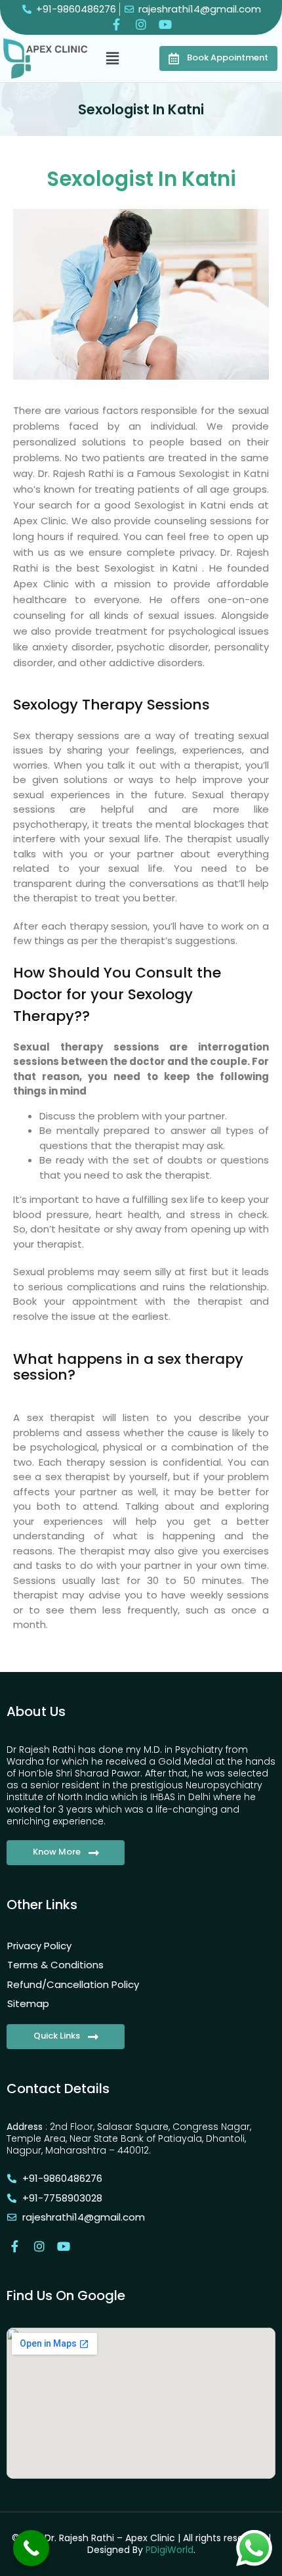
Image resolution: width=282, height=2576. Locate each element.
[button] (113, 58)
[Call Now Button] (31, 2548)
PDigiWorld (170, 2550)
